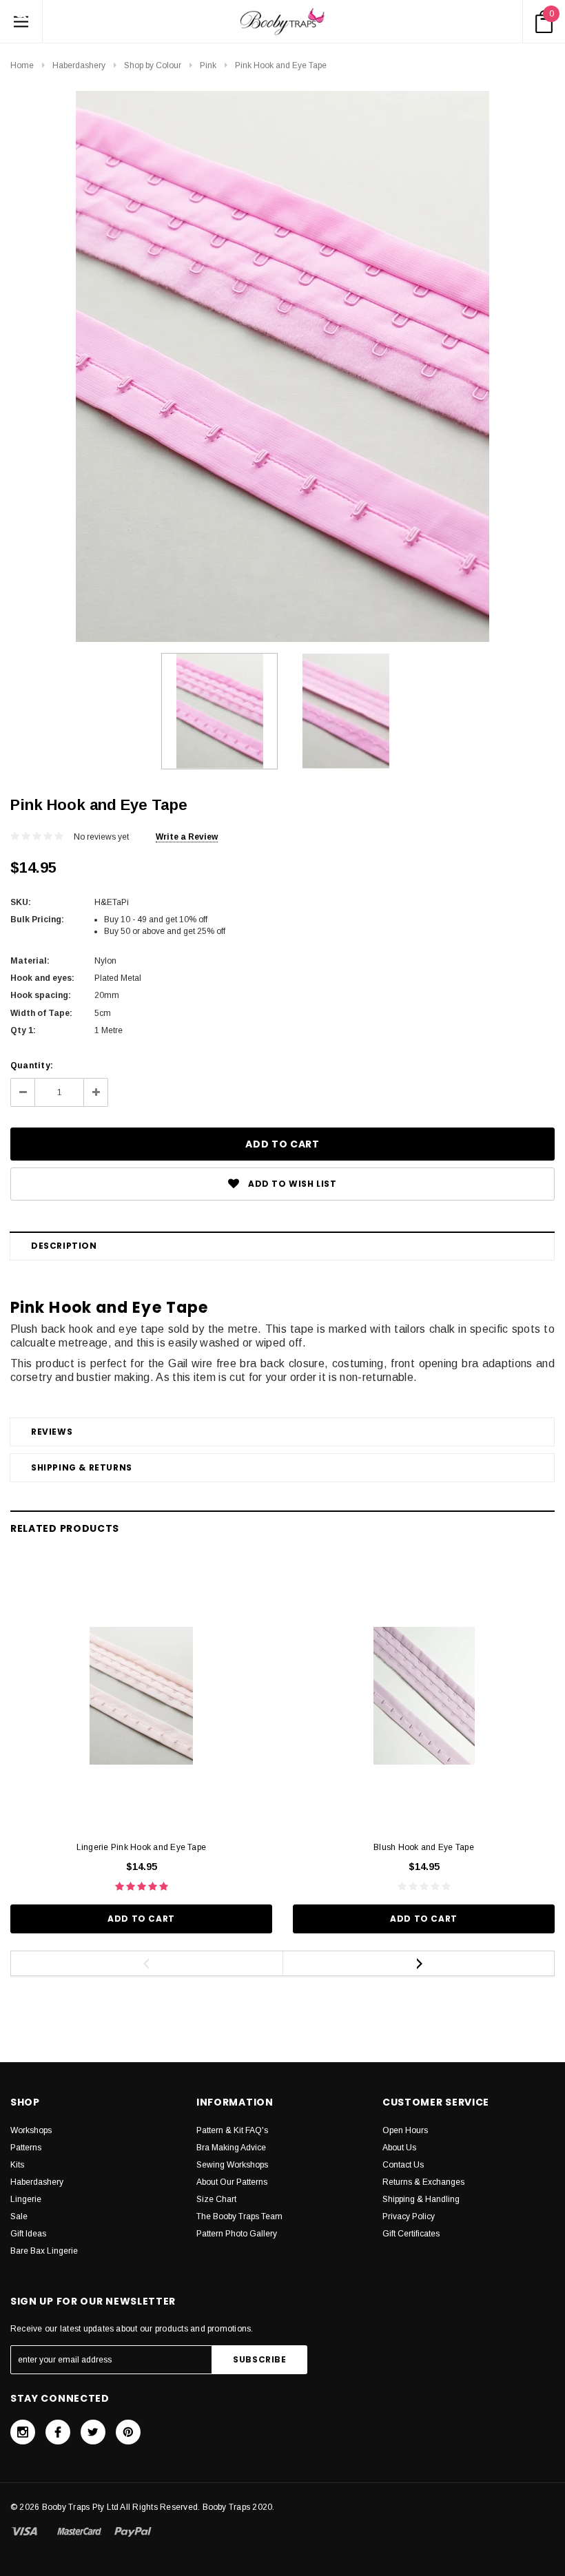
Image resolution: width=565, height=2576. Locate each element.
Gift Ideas (28, 2234)
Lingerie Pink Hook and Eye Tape (141, 1847)
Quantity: (32, 1066)
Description (64, 1246)
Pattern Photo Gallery (237, 2234)
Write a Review (187, 837)
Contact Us (403, 2165)
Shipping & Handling (421, 2199)
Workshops (31, 2130)
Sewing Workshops (232, 2165)
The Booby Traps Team (239, 2216)
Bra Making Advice (231, 2148)
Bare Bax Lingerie (44, 2251)
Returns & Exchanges (423, 2182)
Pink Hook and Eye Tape (281, 65)
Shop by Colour (153, 65)
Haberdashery (79, 65)
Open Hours (405, 2130)
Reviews (52, 1432)
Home (22, 65)
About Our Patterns (232, 2182)
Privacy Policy (409, 2216)
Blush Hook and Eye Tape (424, 1847)
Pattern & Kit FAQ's (232, 2130)
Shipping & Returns (82, 1467)
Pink (208, 65)
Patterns (26, 2148)
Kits (17, 2165)
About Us (399, 2148)
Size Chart (216, 2199)
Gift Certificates (411, 2234)
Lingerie (26, 2199)
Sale (19, 2216)
